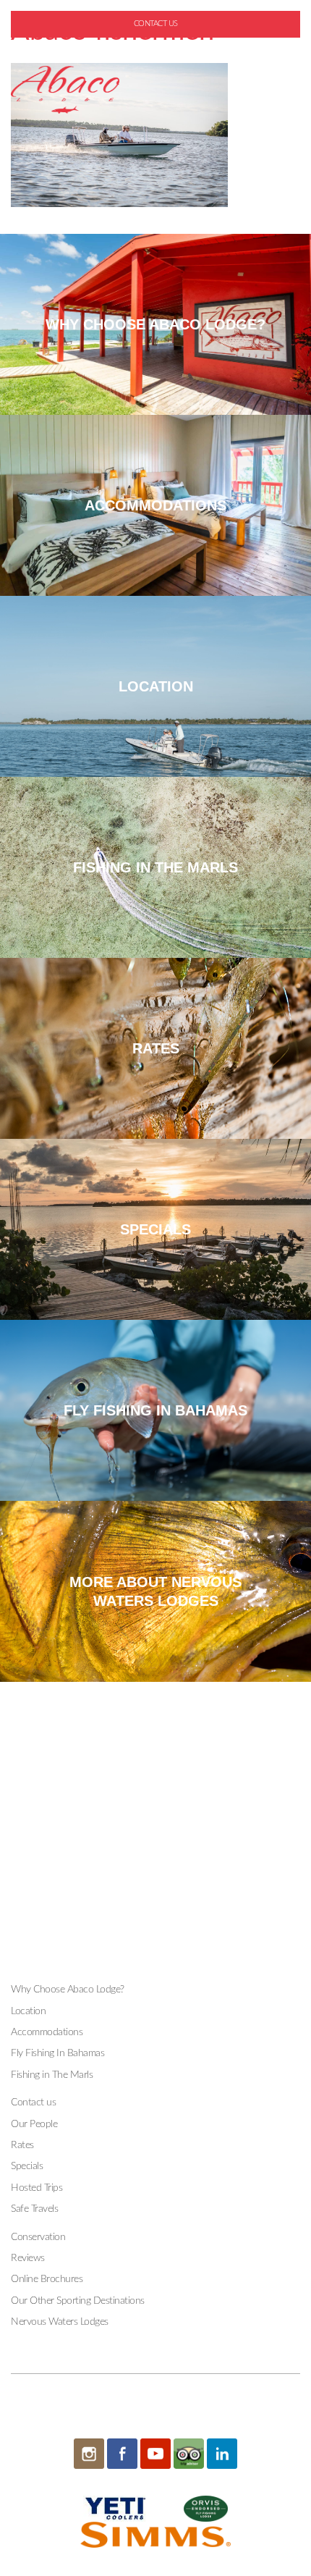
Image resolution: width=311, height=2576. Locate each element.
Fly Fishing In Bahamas (57, 2053)
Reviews (28, 2258)
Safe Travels (34, 2209)
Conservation (38, 2237)
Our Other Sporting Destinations (78, 2301)
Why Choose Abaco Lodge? (68, 1990)
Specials (27, 2166)
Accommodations (47, 2032)
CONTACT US (156, 24)
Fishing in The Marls (52, 2075)
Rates (22, 2145)
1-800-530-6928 (161, 47)
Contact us (33, 2103)
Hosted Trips (37, 2188)
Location (28, 2011)
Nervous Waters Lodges (60, 2322)
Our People (34, 2124)
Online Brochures (47, 2279)
